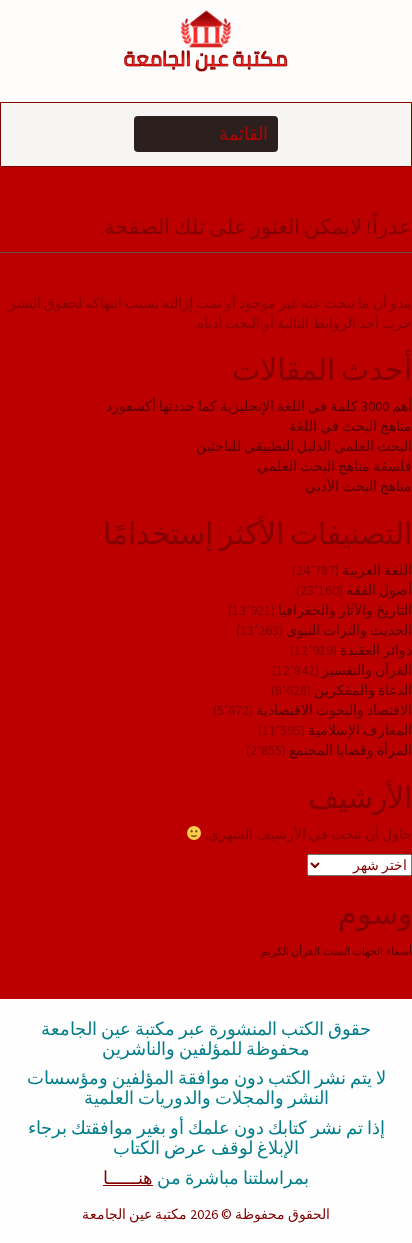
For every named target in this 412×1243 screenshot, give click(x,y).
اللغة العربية (377, 570)
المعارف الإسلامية (360, 730)
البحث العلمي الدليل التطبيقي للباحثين (304, 446)
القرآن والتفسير (367, 670)
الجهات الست (353, 951)
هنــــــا (128, 1177)
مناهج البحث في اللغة (350, 426)
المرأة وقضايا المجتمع (350, 750)
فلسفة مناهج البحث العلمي (334, 466)
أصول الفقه (379, 590)
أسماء (399, 951)
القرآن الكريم (290, 951)
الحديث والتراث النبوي (349, 630)
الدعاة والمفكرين (363, 690)
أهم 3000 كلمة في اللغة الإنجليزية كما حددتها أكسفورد (259, 406)
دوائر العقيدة (376, 650)
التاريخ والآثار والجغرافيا (345, 610)
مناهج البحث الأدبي (358, 486)
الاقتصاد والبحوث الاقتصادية (334, 710)
